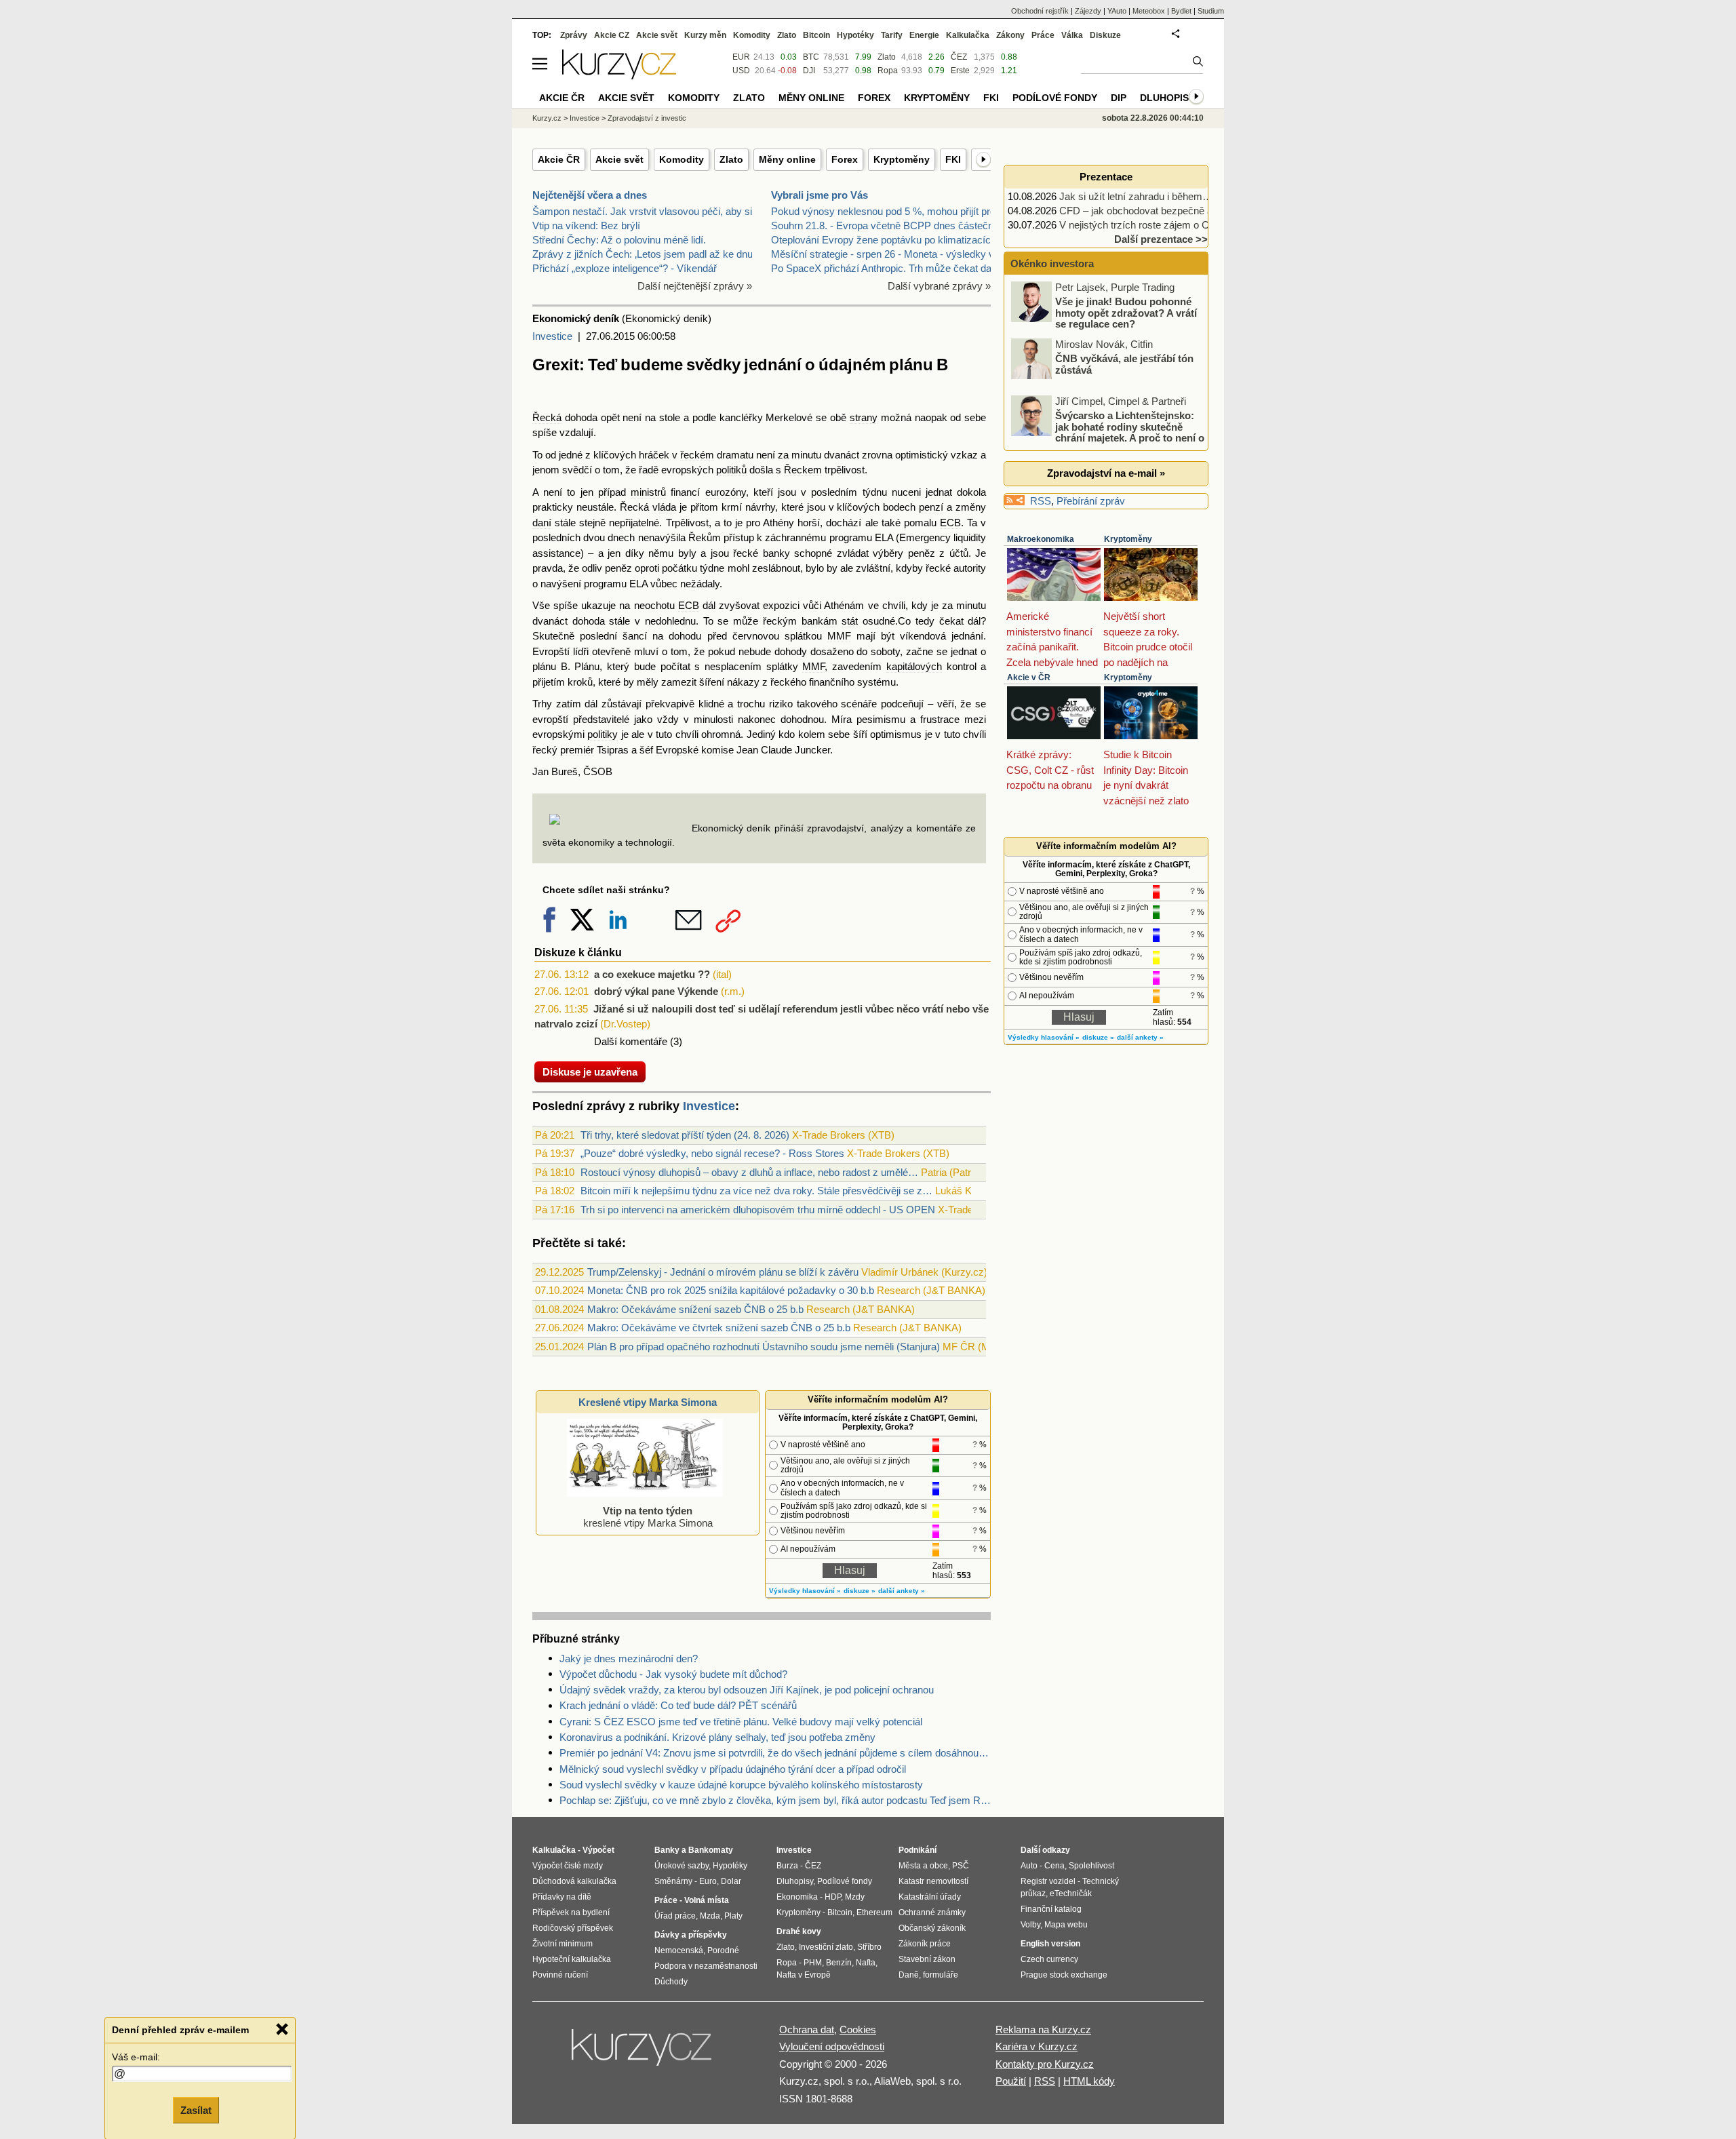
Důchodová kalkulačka (574, 1881)
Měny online (787, 159)
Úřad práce (675, 1916)
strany (864, 417)
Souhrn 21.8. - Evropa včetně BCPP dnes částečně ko (892, 225)
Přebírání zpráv (1091, 501)
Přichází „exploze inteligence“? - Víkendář (625, 268)
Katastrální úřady (930, 1897)
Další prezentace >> (1161, 239)
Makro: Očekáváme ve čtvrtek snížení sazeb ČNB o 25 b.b (719, 1328)
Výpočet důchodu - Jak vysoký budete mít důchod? (673, 1674)
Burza (787, 1866)
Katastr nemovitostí (933, 1881)
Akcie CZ (612, 35)
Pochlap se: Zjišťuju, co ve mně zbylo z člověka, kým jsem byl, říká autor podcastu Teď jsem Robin (775, 1800)
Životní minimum (563, 1944)
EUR (741, 57)
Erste (960, 71)
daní (542, 523)
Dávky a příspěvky (691, 1935)
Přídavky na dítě (562, 1897)
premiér (577, 750)
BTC (811, 57)
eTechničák (1071, 1893)
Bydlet (1181, 11)
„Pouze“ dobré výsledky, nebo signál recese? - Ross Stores (712, 1153)
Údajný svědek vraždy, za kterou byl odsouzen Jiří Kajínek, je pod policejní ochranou (747, 1690)
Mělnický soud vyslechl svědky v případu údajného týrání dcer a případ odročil (733, 1769)
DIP (1119, 98)
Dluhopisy (1167, 98)
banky (776, 553)
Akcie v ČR (1029, 678)
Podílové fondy (1055, 98)
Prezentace (1106, 177)
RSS (1041, 501)
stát (850, 621)
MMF (839, 636)
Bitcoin (816, 35)
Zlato (731, 159)
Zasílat (196, 2109)
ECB (950, 523)
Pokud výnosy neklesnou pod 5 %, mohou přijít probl (887, 211)
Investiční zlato (826, 1947)
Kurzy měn (705, 35)
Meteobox (1149, 11)
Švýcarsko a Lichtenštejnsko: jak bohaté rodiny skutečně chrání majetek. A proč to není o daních (1109, 432)
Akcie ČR (559, 159)
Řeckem (803, 470)
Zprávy (574, 35)
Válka (1072, 35)
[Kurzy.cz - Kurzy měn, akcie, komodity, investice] (619, 76)
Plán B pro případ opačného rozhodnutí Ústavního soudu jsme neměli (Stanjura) (764, 1347)
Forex (845, 159)
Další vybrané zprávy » (939, 286)
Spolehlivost (1091, 1866)
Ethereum (874, 1912)
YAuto (1117, 11)
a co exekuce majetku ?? (652, 974)
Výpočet (598, 1850)
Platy (733, 1916)
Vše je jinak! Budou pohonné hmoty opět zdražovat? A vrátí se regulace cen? (1126, 313)
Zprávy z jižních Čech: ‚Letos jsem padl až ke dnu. (644, 254)
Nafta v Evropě (804, 1975)
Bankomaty (711, 1850)
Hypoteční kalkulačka (572, 1959)
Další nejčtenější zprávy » (695, 286)
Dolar (731, 1881)
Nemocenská (679, 1950)
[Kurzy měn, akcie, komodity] (643, 2053)
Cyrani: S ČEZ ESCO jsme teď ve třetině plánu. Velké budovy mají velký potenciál (741, 1722)
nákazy (743, 682)
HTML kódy (1089, 2081)
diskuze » (860, 1591)
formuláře (941, 1975)
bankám (820, 621)
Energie (924, 35)
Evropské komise (695, 750)
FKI (953, 159)
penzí (931, 507)
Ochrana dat (807, 2029)
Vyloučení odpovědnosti (832, 2046)
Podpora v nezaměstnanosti (706, 1966)
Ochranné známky (932, 1912)
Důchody (671, 1982)
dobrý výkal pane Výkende (656, 991)
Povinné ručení (560, 1975)
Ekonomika (797, 1897)
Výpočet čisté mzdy (568, 1866)
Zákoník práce (925, 1944)
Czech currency (1049, 1959)
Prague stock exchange (1064, 1975)
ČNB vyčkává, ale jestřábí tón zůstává (1124, 364)
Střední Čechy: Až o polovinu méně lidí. (619, 240)
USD (741, 71)
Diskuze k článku (578, 953)
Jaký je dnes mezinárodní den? (629, 1659)
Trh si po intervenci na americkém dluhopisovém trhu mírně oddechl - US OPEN (758, 1210)
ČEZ (959, 57)
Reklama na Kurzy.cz (1043, 2029)
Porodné (723, 1950)
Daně (909, 1975)
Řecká (547, 417)
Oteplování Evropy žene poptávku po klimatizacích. (885, 240)
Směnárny (673, 1881)
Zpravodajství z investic (647, 118)
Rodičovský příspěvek (573, 1928)
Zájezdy (1088, 11)
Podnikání (918, 1850)
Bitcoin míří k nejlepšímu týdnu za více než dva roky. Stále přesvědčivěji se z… (756, 1191)
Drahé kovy (799, 1931)
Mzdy (855, 1897)
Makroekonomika (1041, 539)
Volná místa (707, 1900)
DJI (809, 71)
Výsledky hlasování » (805, 1591)
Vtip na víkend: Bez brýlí (586, 225)
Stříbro (869, 1947)
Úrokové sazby (682, 1866)
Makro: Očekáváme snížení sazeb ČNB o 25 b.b (695, 1309)
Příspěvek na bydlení (571, 1912)
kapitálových (914, 666)
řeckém (697, 455)
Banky (667, 1850)
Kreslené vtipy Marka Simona (648, 1402)
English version (1050, 1944)
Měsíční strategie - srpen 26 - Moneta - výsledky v (883, 254)
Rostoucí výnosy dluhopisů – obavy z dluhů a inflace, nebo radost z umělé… (749, 1172)
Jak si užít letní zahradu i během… (1136, 196)
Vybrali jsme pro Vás (820, 195)
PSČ (961, 1866)
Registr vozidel (1048, 1881)
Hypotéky (855, 35)
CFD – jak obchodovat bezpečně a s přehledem (1165, 211)
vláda (664, 507)
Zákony (1010, 35)
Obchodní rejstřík (1040, 11)
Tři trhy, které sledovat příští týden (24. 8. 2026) (685, 1135)
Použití (1011, 2081)
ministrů (648, 492)
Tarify (892, 35)
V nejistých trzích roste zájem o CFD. (1142, 225)
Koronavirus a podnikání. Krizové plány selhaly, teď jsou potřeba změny (717, 1737)
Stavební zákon (927, 1959)
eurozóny (726, 492)
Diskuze (1105, 35)
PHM (813, 1963)
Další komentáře (631, 1041)
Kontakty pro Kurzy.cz (1045, 2064)
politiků (731, 470)
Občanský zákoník (932, 1928)
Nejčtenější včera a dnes (590, 195)
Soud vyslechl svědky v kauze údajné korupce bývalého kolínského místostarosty (741, 1785)
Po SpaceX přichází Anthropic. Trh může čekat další (886, 268)
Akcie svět (619, 159)
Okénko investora (1051, 263)
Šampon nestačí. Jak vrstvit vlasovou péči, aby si (642, 211)
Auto (1029, 1866)
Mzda (710, 1916)
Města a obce (923, 1866)
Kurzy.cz (547, 118)
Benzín (839, 1963)
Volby (1030, 1925)
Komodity (682, 159)
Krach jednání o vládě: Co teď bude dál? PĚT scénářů (678, 1705)
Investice (552, 336)
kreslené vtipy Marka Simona (648, 1517)
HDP (833, 1897)
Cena (1054, 1866)
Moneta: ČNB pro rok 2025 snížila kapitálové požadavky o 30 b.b (731, 1290)
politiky (603, 734)
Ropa (888, 71)
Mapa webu (1066, 1925)
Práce (1043, 35)
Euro (708, 1881)
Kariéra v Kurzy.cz (1037, 2046)
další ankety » (902, 1591)
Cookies (858, 2029)
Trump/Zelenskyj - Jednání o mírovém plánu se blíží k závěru (723, 1272)
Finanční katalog (1051, 1909)
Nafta (866, 1963)
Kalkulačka (968, 35)
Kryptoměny (902, 159)
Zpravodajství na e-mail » (1106, 473)
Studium (1211, 11)
